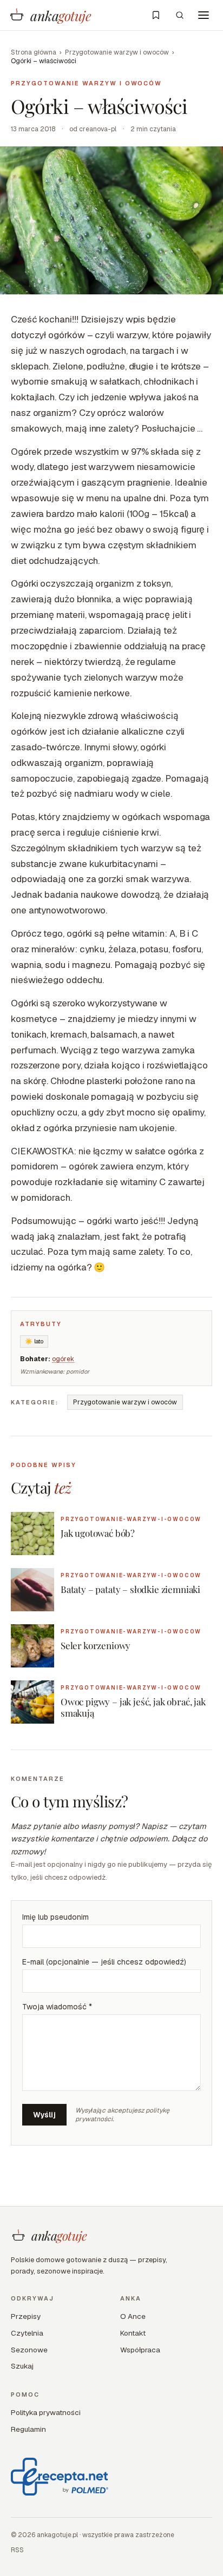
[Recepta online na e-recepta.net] (60, 2477)
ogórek (63, 1359)
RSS (17, 2550)
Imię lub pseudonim (55, 1917)
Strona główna (34, 52)
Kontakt (133, 2333)
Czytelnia (27, 2333)
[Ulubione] (156, 15)
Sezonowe (29, 2350)
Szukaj (22, 2366)
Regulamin (28, 2429)
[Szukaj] (180, 15)
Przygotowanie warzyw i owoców (117, 52)
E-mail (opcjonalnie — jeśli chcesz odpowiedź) (104, 1962)
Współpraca (140, 2350)
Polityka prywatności (46, 2412)
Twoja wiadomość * (57, 2007)
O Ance (133, 2316)
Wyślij (44, 2115)
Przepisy (26, 2316)
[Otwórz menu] (204, 15)
